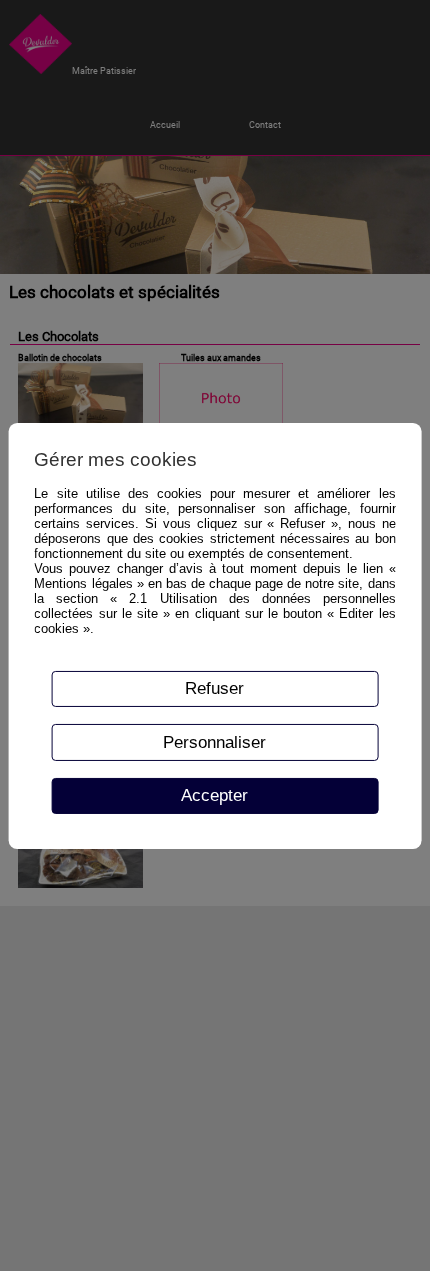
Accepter (214, 795)
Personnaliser (214, 742)
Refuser (214, 688)
